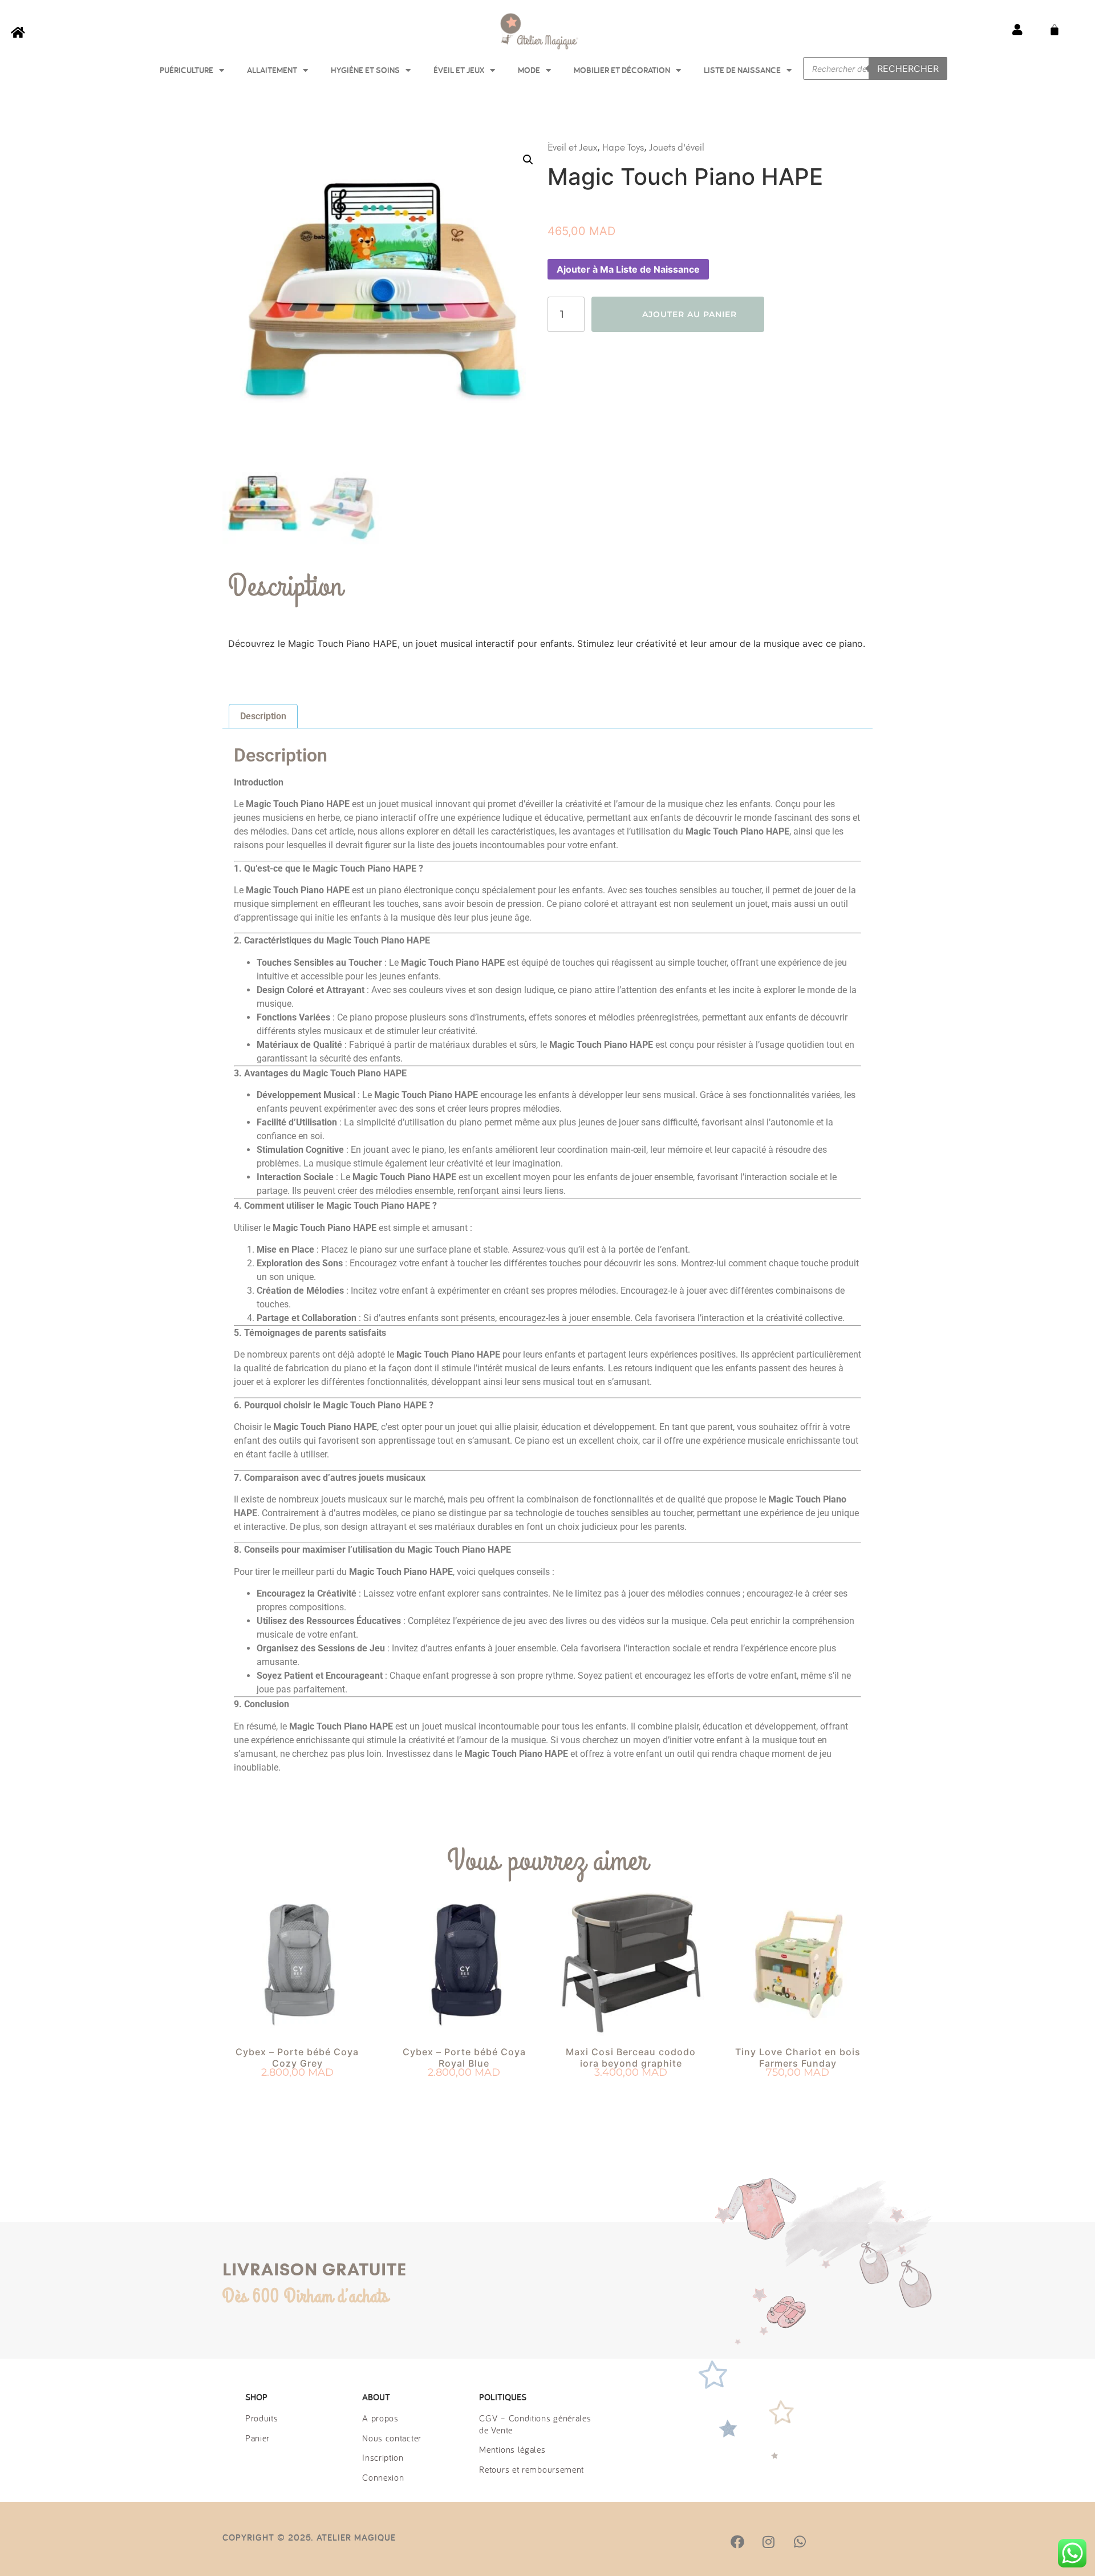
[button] (528, 160)
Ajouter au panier (690, 314)
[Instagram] (768, 2542)
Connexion (383, 2477)
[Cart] (1055, 30)
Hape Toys (623, 147)
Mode (529, 70)
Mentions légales (512, 2449)
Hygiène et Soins (365, 70)
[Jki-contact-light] (862, 2542)
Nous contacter (392, 2438)
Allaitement (272, 70)
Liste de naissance (742, 70)
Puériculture (186, 70)
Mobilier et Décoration (622, 70)
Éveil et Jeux (459, 70)
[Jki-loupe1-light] (830, 2542)
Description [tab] (263, 716)
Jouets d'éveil (677, 147)
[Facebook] (737, 2542)
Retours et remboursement (532, 2469)
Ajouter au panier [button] (297, 2093)
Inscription (383, 2457)
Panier (257, 2438)
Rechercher (908, 68)
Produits (262, 2418)
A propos (380, 2418)
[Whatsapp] (800, 2542)
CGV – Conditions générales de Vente (535, 2424)
